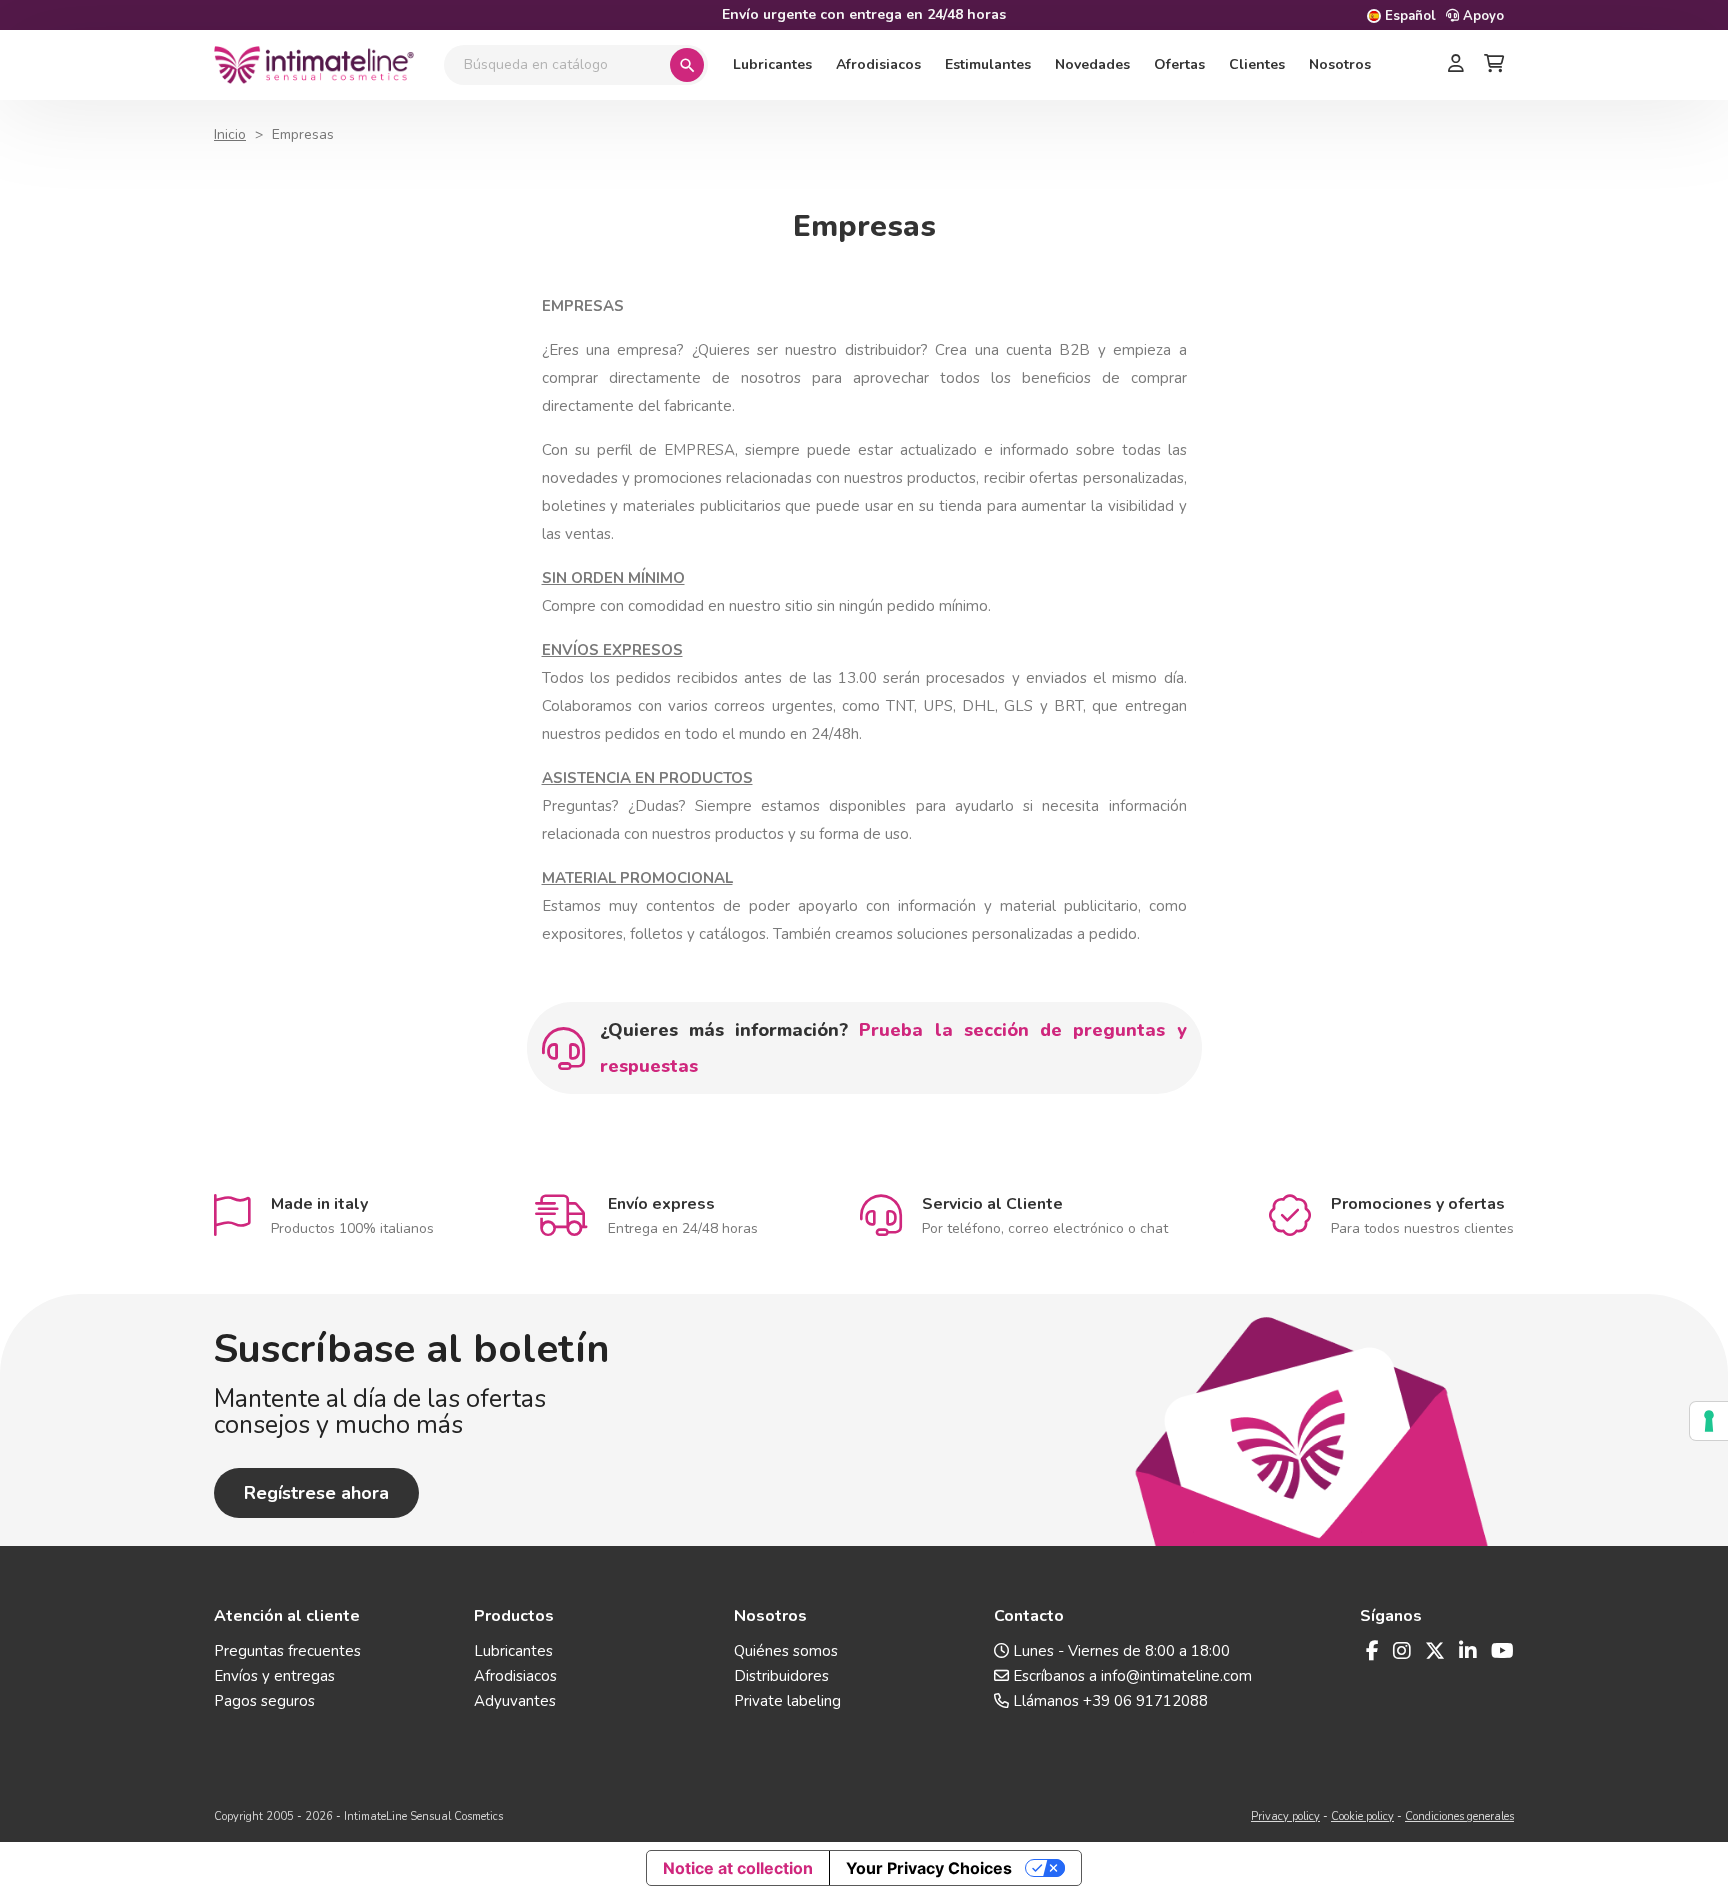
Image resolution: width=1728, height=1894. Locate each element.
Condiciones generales (1459, 1816)
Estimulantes (988, 64)
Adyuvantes (515, 1701)
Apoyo (1481, 16)
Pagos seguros (264, 1701)
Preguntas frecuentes (287, 1651)
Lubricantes (772, 64)
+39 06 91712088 (1145, 1701)
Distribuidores (781, 1676)
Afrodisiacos (878, 64)
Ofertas (1179, 64)
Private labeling (787, 1701)
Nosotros (1340, 64)
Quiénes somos (786, 1651)
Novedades (1092, 64)
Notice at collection (738, 1868)
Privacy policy (1285, 1816)
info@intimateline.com (1176, 1676)
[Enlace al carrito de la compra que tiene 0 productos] (1494, 65)
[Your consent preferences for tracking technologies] (1709, 1421)
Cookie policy (1362, 1816)
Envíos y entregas (274, 1676)
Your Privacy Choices (929, 1868)
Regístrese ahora (316, 1493)
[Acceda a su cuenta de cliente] (1456, 65)
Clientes (1257, 64)
